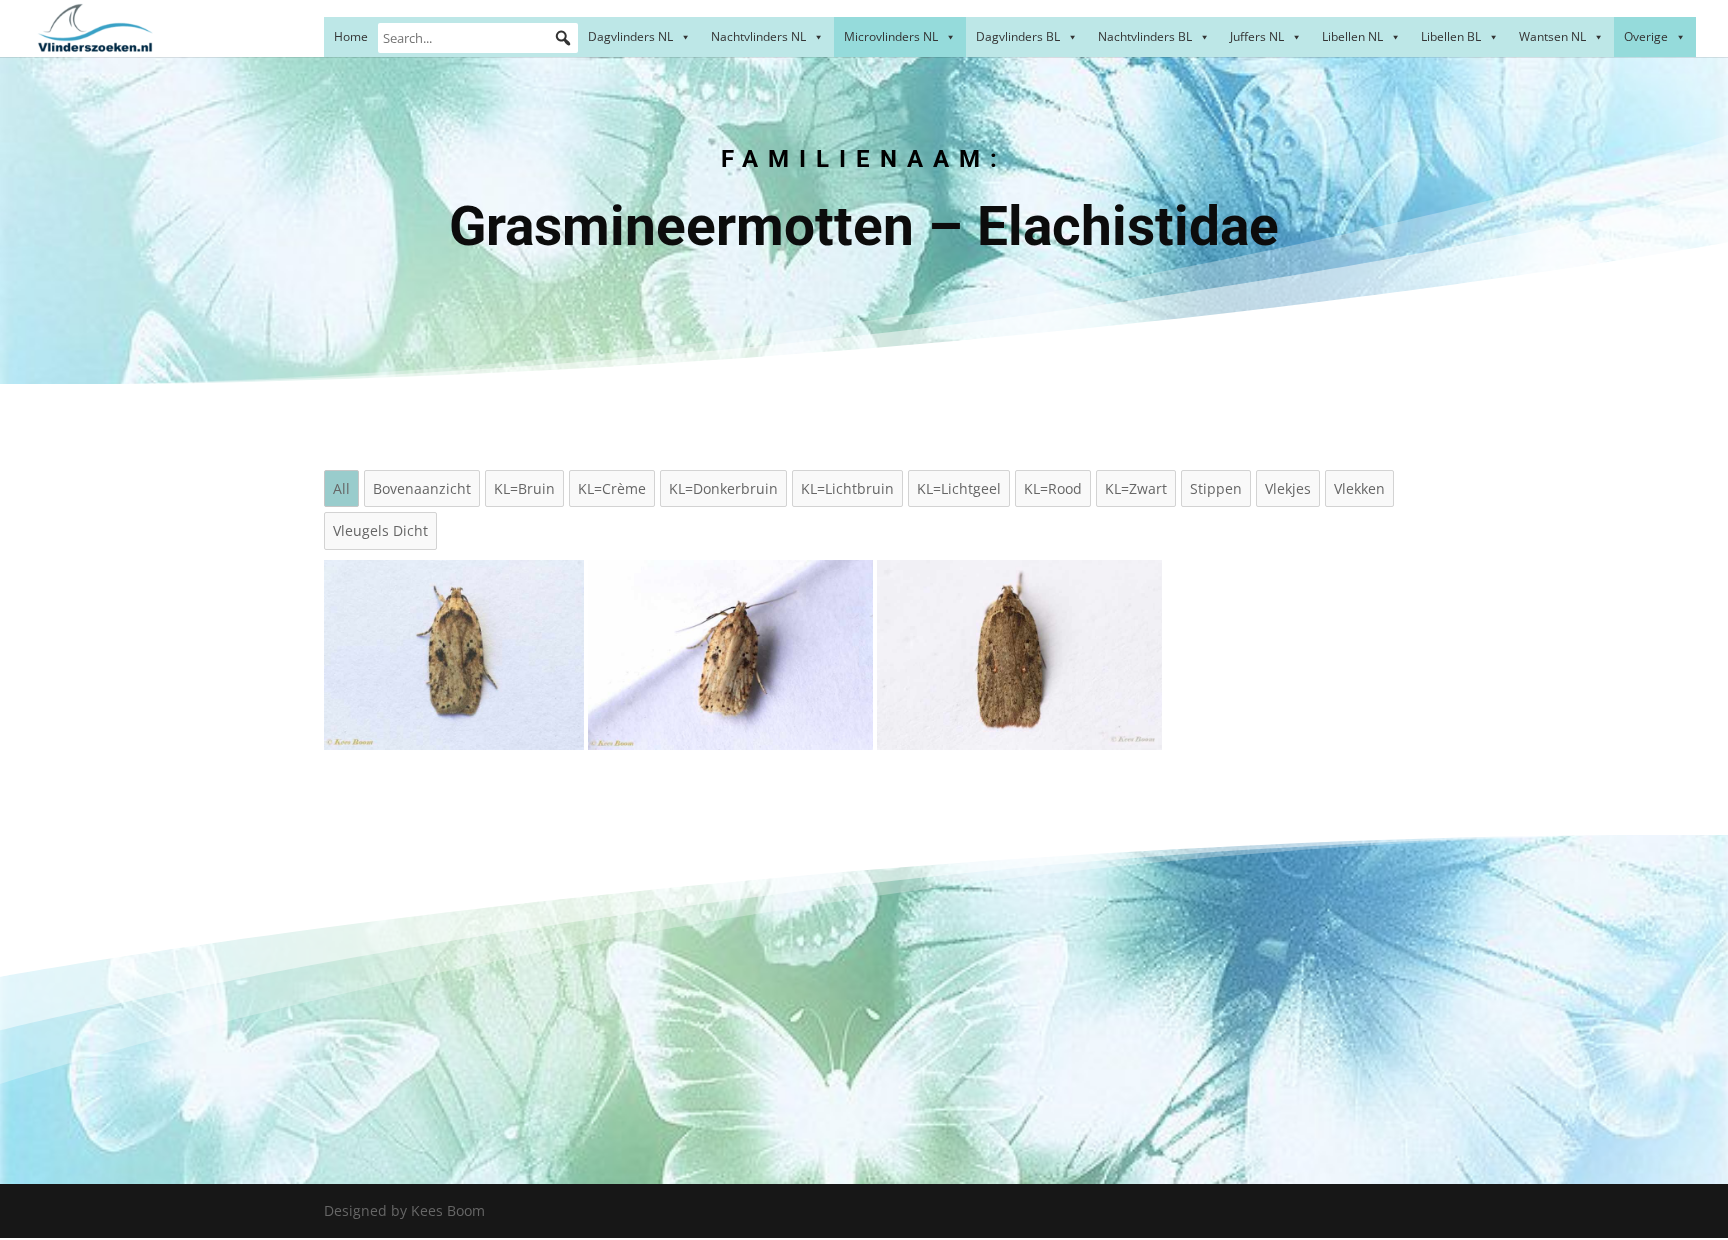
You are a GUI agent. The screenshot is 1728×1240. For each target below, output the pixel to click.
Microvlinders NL (891, 36)
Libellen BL (1451, 36)
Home (351, 36)
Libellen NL (1352, 36)
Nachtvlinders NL (758, 36)
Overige (1646, 36)
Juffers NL (1257, 36)
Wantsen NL (1552, 36)
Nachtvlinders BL (1145, 36)
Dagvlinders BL (1018, 36)
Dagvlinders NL (630, 36)
